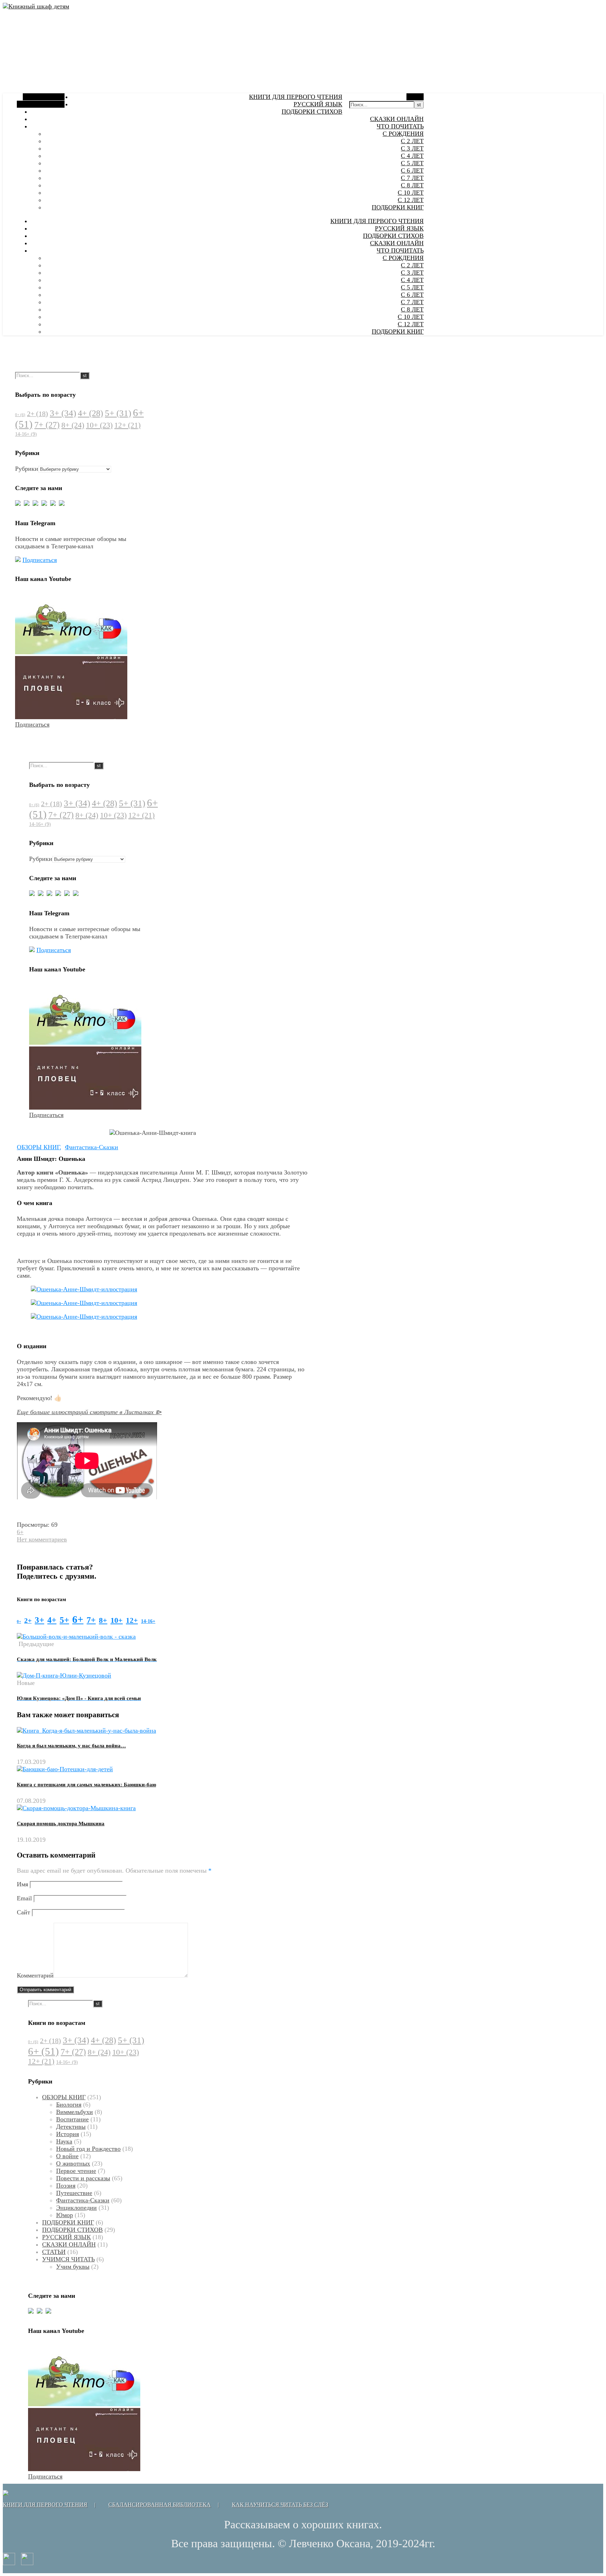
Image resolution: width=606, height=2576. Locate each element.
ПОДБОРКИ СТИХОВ (312, 112)
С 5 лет (412, 163)
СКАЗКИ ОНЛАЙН (397, 119)
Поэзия (66, 2186)
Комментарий (35, 1975)
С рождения (403, 134)
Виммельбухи (75, 2112)
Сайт (23, 1912)
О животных (73, 2163)
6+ (20, 1532)
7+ (47, 425)
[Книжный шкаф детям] (36, 6)
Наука (64, 2141)
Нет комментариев (42, 1539)
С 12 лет (411, 200)
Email (24, 1898)
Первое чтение (76, 2171)
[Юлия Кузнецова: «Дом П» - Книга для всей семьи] (64, 1675)
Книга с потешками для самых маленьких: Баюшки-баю (86, 1785)
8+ (73, 425)
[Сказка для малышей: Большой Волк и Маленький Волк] (76, 1637)
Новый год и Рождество (88, 2149)
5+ (118, 413)
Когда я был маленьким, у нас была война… (71, 1746)
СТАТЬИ (54, 2252)
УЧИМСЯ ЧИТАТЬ (68, 2259)
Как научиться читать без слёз (280, 2505)
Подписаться (40, 560)
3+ (63, 413)
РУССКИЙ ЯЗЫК (318, 104)
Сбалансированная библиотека (160, 2505)
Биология (69, 2105)
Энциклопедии (76, 2208)
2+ (38, 414)
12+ (127, 425)
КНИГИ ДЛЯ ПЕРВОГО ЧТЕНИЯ (296, 97)
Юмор (65, 2215)
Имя (22, 1884)
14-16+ (26, 434)
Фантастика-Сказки (92, 1147)
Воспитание (72, 2119)
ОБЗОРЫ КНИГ (38, 1147)
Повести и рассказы (83, 2178)
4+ (90, 413)
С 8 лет (412, 185)
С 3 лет (412, 148)
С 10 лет (411, 193)
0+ (20, 415)
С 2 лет (412, 141)
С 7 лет (412, 178)
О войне (67, 2156)
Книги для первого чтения (45, 2505)
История (68, 2134)
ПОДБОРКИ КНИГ (398, 207)
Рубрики (27, 469)
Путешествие (74, 2193)
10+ (99, 425)
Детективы (71, 2127)
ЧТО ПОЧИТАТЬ (400, 126)
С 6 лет (412, 170)
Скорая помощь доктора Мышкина (61, 1824)
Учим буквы (73, 2267)
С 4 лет (412, 156)
